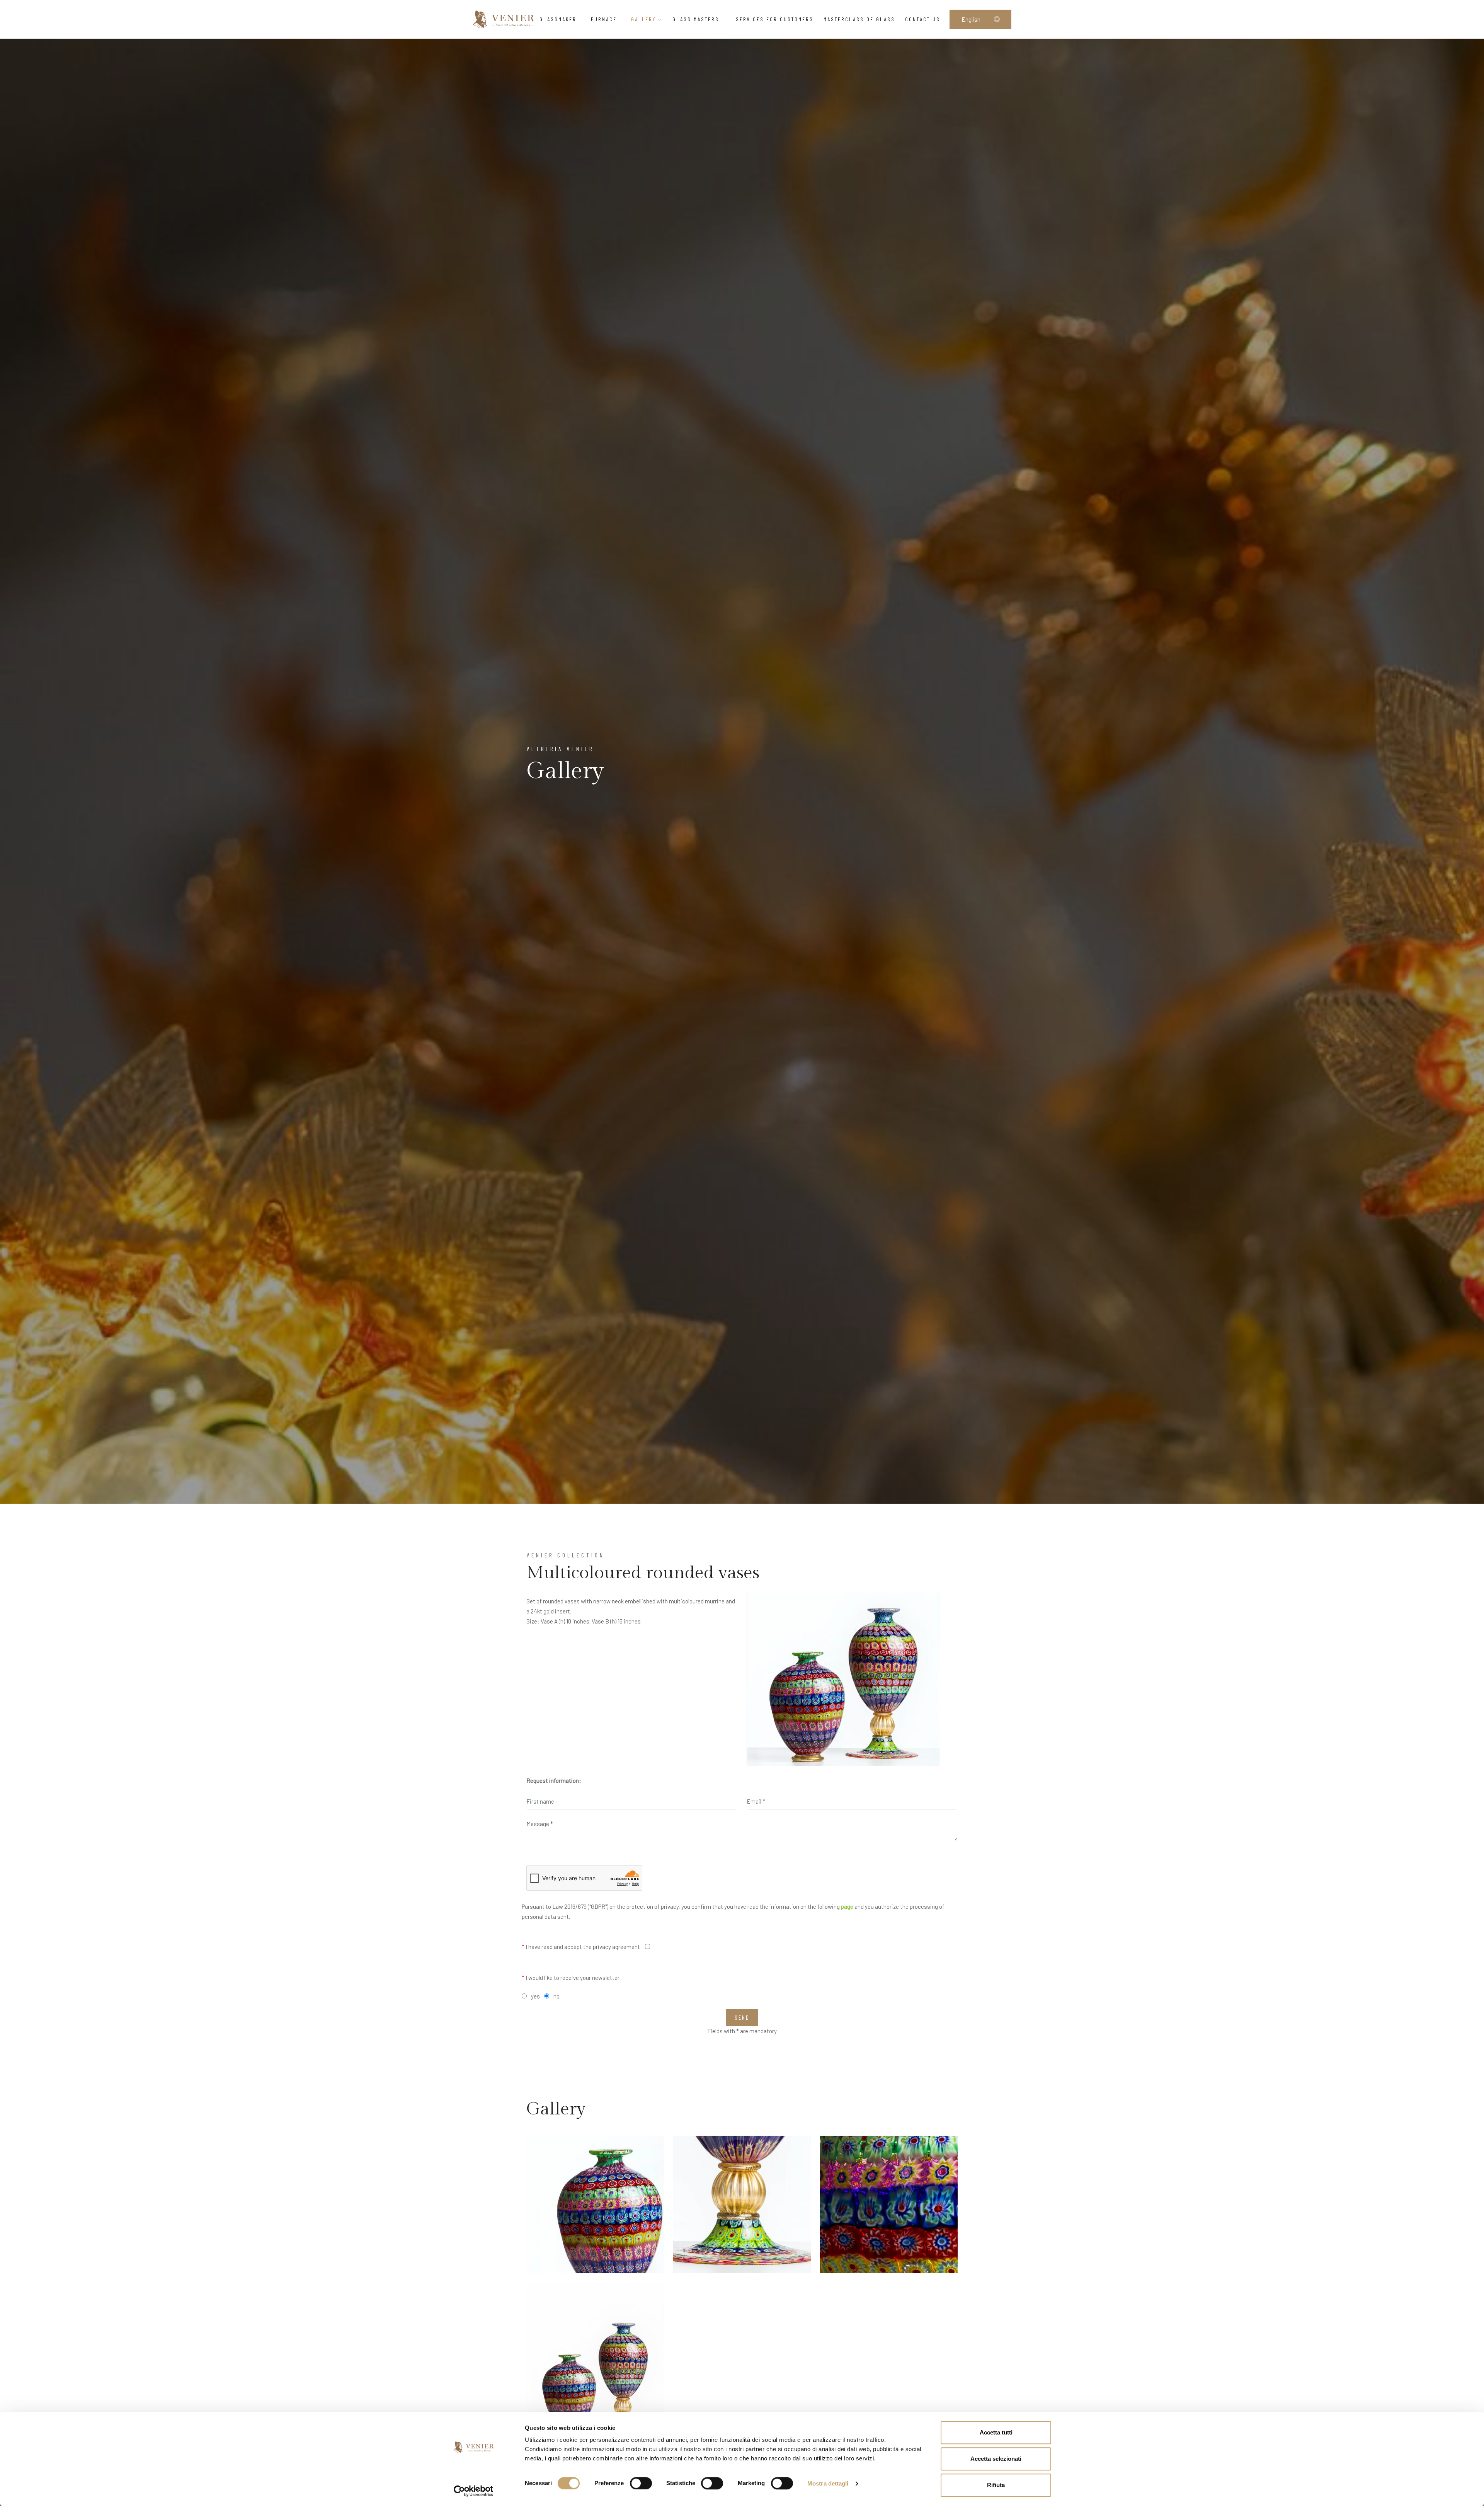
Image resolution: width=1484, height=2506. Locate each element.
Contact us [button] (923, 19)
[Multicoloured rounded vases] (843, 1679)
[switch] (641, 2483)
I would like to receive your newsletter (571, 1978)
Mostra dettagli (828, 2483)
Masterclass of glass (859, 19)
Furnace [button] (604, 19)
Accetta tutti (996, 2432)
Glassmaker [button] (558, 19)
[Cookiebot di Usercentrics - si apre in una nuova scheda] (474, 2491)
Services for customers (775, 19)
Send (742, 2017)
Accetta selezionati (996, 2459)
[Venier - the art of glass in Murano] (504, 19)
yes (535, 1996)
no (556, 1996)
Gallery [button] (645, 19)
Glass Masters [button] (697, 19)
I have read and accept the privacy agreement (581, 1947)
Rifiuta (996, 2485)
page (847, 1906)
